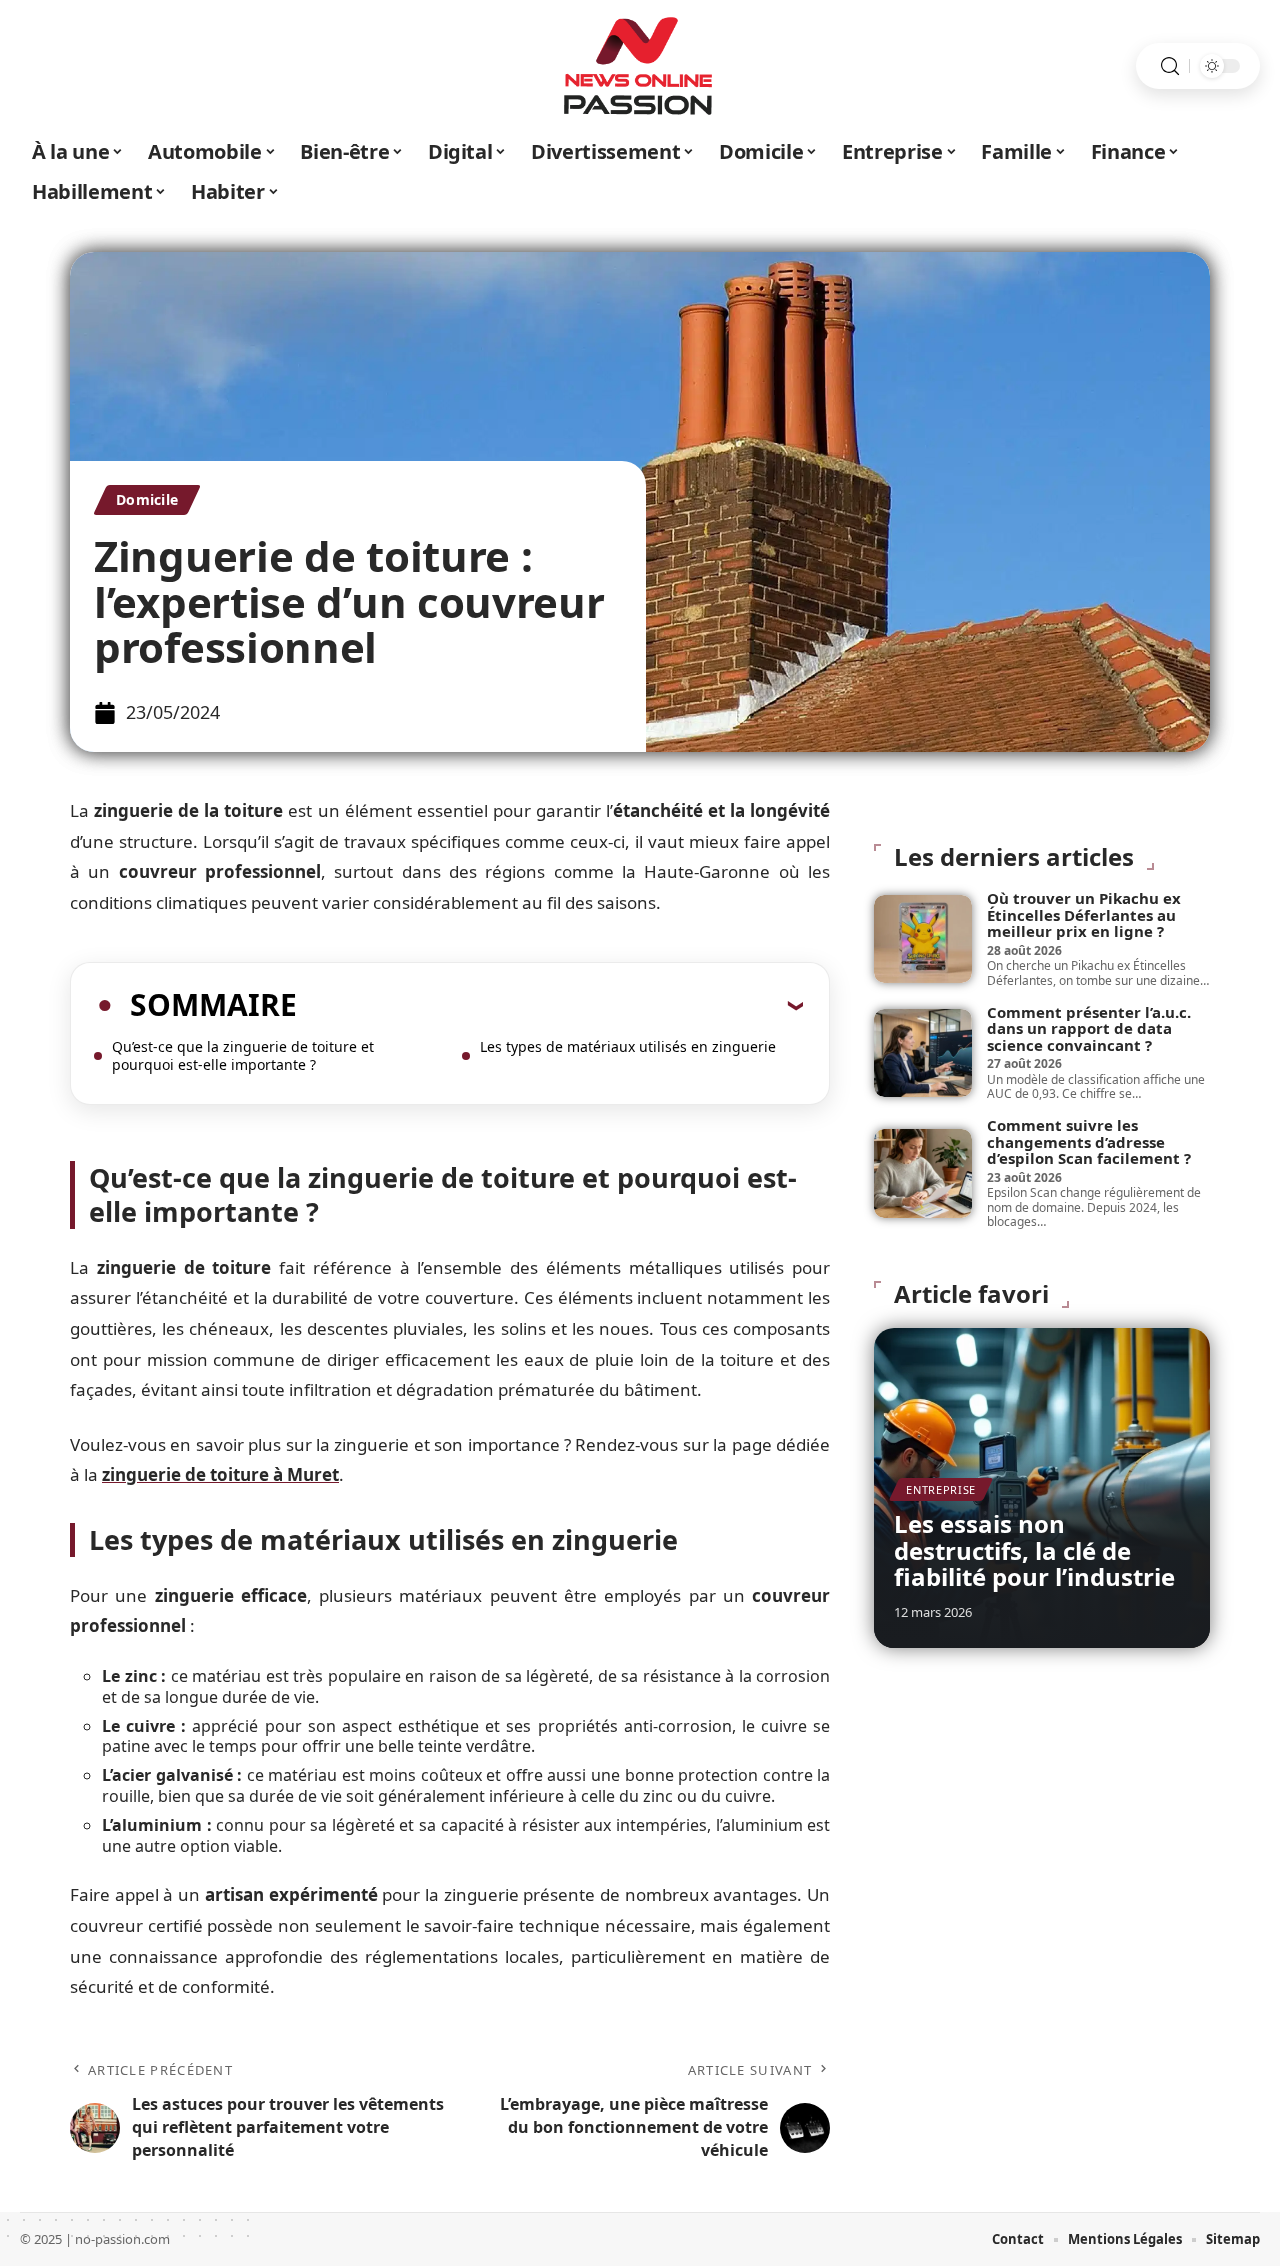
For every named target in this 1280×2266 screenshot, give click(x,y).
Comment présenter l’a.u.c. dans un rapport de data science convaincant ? (1089, 1028)
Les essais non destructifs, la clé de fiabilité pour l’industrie (1034, 1550)
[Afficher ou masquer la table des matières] (550, 1005)
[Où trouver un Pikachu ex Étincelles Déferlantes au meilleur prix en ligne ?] (923, 939)
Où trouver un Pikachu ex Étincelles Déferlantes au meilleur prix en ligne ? (1084, 914)
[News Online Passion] (640, 66)
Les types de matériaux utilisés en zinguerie (628, 1046)
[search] (1170, 66)
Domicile (147, 499)
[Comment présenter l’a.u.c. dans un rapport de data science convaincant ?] (923, 1053)
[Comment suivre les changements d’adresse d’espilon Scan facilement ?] (923, 1173)
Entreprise (941, 1489)
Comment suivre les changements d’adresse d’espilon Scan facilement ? (1089, 1141)
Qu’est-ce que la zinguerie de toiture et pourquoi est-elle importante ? (243, 1055)
